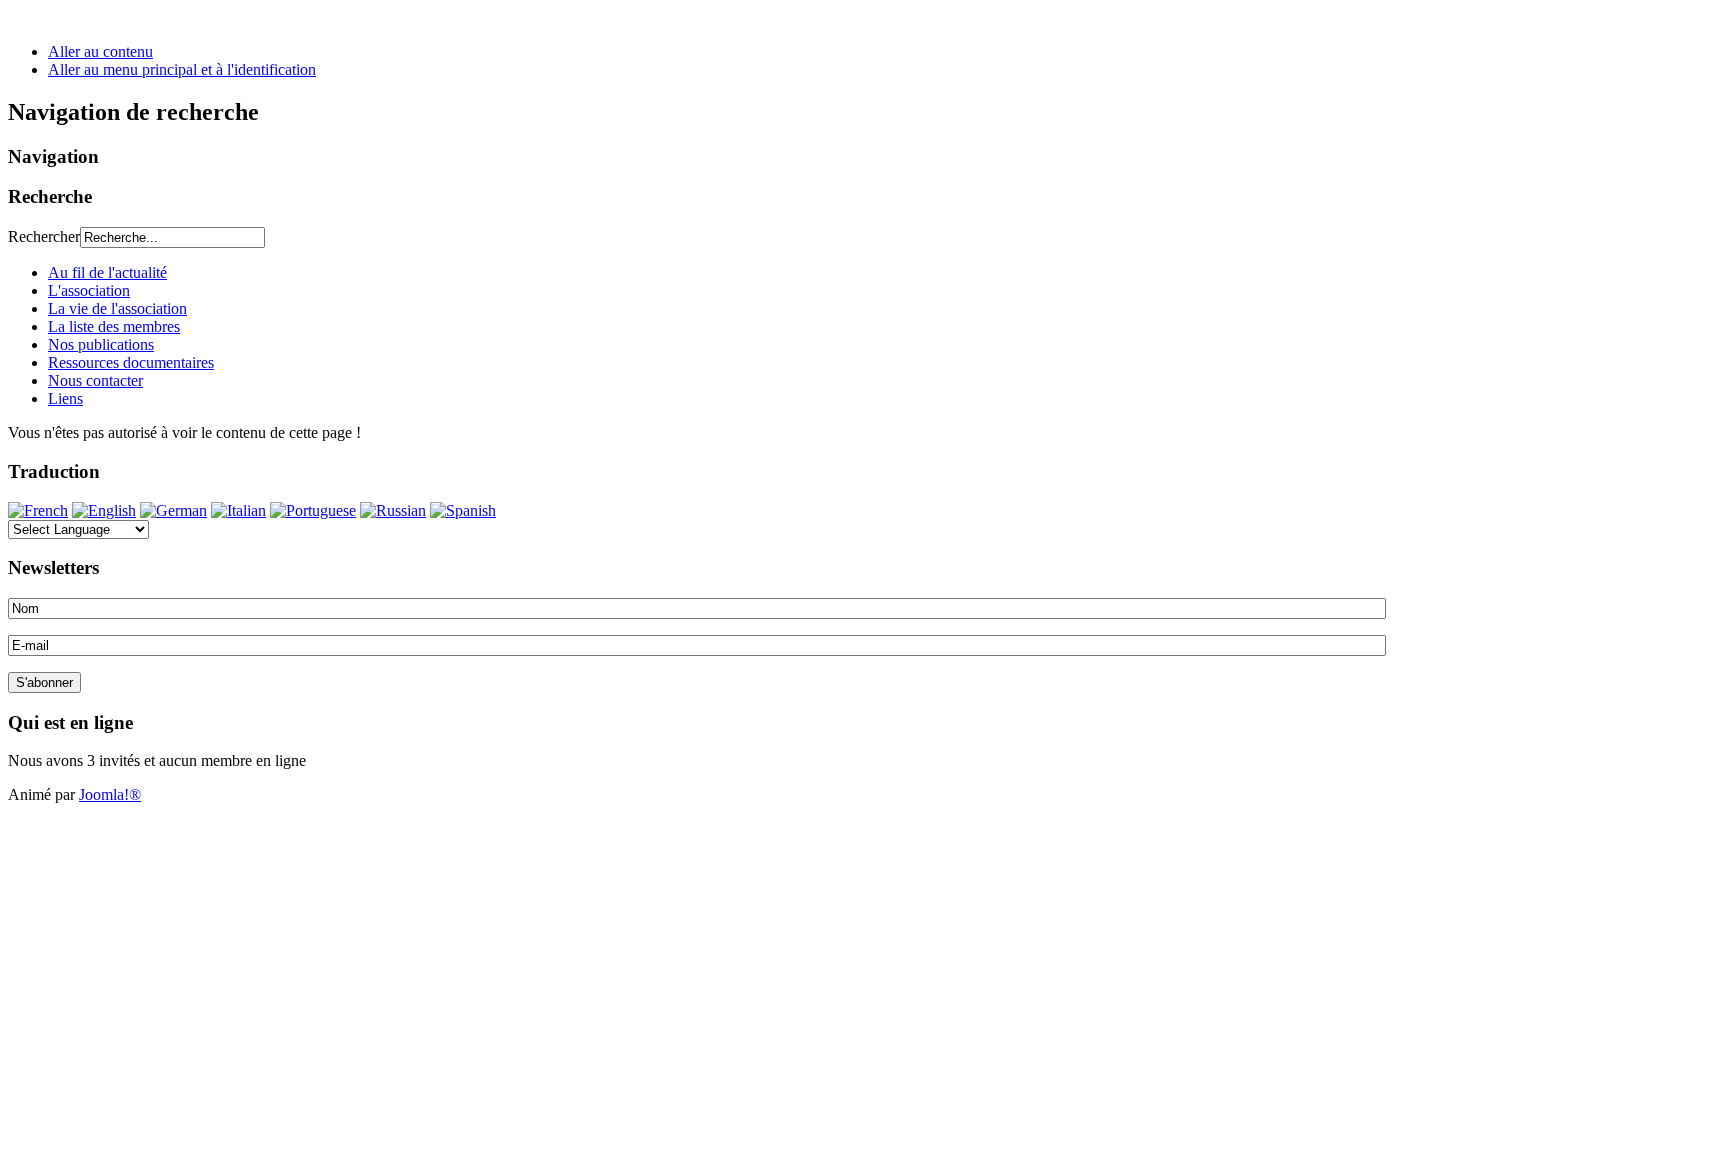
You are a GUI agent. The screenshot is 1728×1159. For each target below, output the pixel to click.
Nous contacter (95, 380)
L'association (89, 290)
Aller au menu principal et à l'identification (182, 69)
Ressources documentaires (131, 362)
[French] (38, 510)
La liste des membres (114, 326)
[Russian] (393, 510)
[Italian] (238, 510)
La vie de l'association (117, 308)
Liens (65, 398)
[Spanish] (463, 510)
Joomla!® (110, 794)
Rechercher (44, 236)
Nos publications (101, 344)
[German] (173, 510)
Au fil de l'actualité (107, 272)
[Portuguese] (313, 510)
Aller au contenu (100, 51)
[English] (104, 510)
